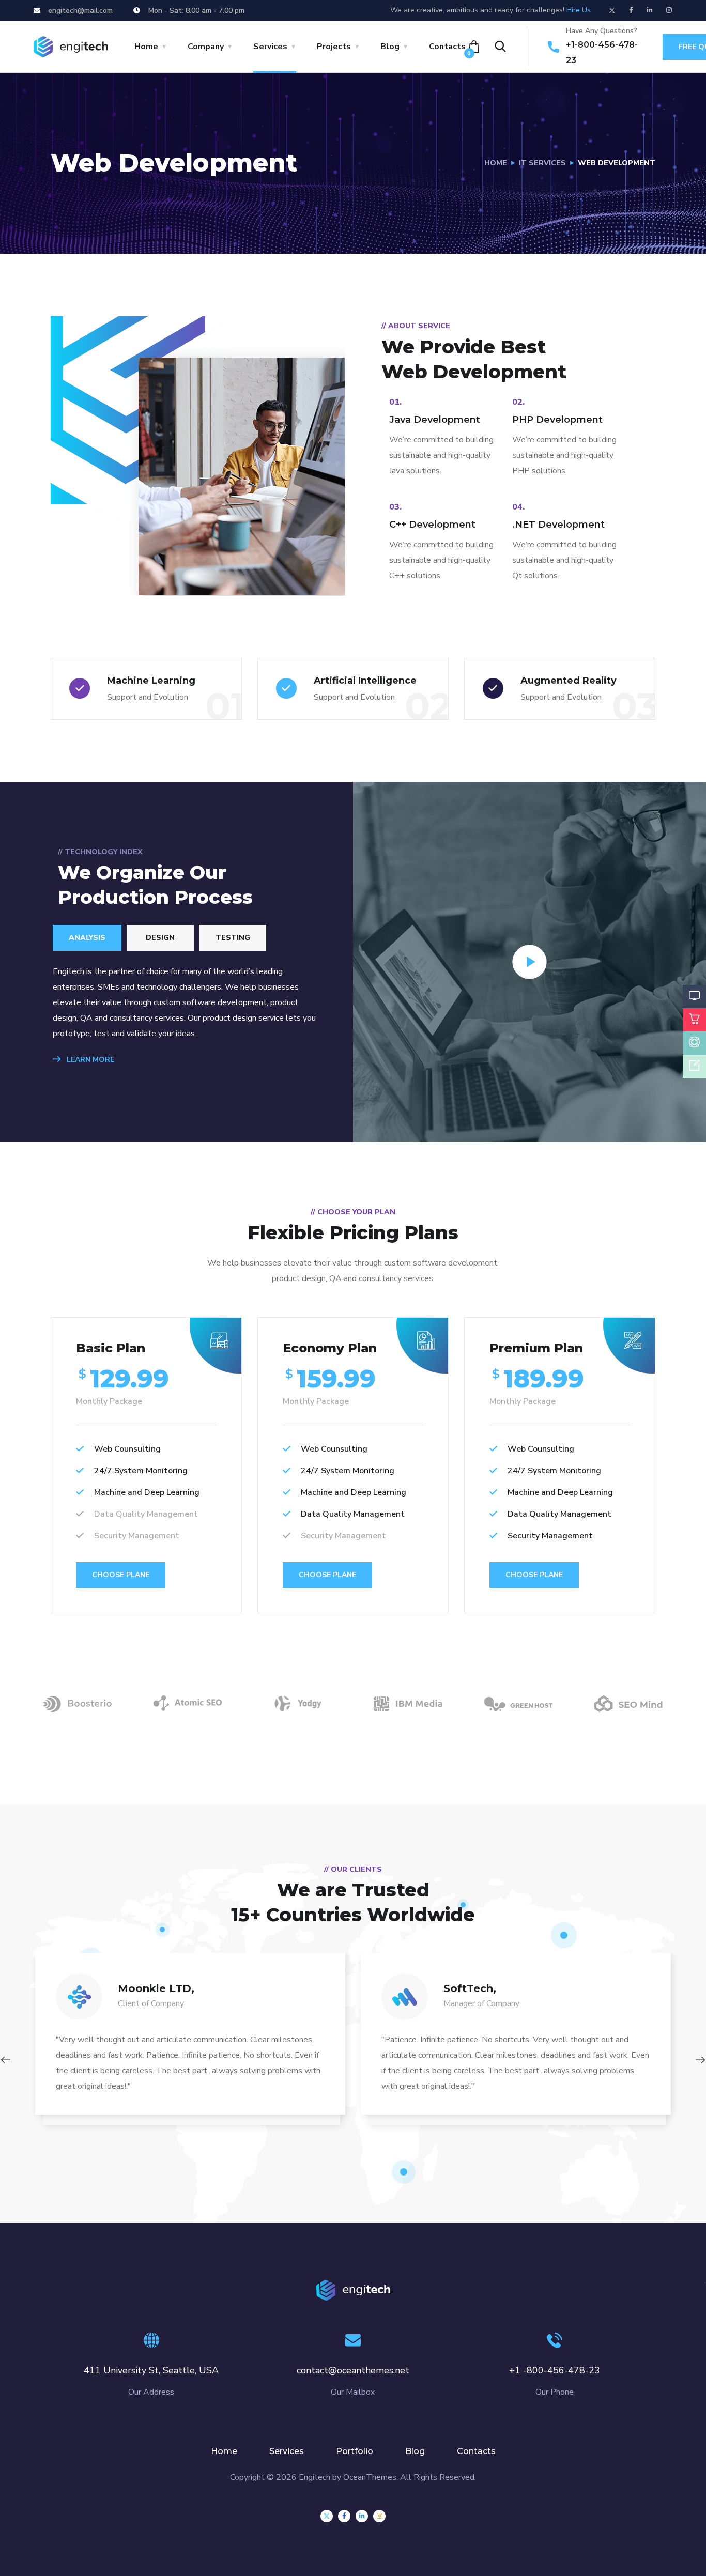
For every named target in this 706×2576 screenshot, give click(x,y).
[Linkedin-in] (650, 10)
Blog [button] (390, 47)
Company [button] (206, 47)
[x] (327, 2516)
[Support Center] (694, 1045)
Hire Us (579, 10)
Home (496, 163)
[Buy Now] (694, 1022)
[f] (344, 2516)
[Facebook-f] (631, 10)
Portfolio (355, 2451)
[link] (362, 2516)
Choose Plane (121, 1575)
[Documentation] (694, 1068)
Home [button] (146, 47)
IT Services (542, 163)
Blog (415, 2451)
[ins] (379, 2516)
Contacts (447, 47)
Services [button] (270, 47)
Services (287, 2451)
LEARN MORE (89, 1060)
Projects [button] (334, 47)
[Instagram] (669, 10)
